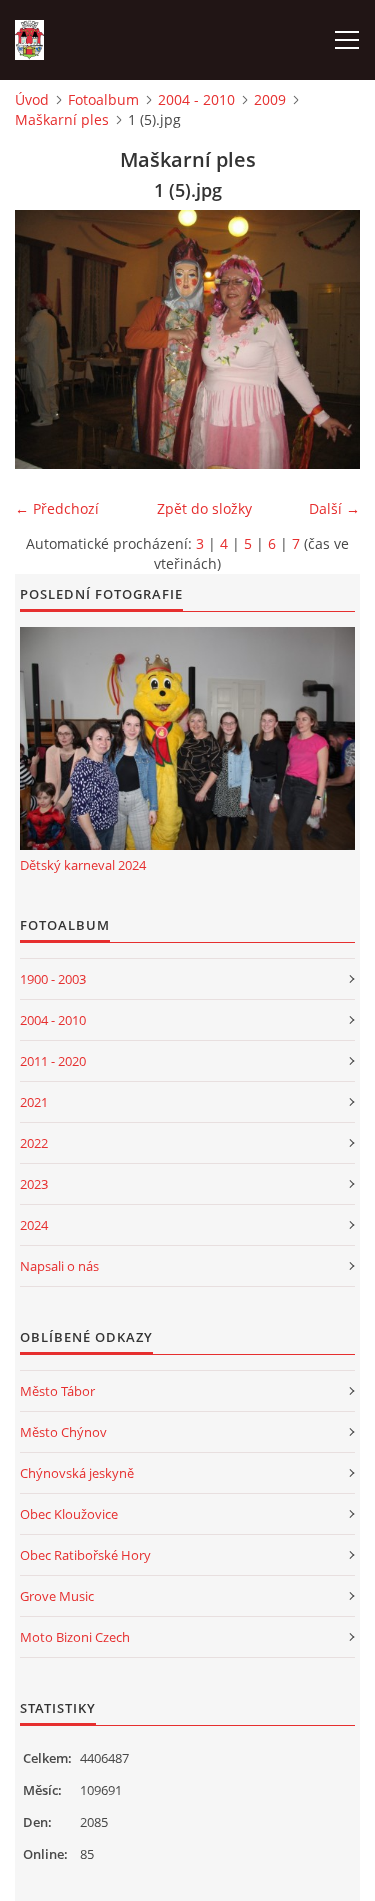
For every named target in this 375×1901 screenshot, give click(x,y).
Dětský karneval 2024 (83, 865)
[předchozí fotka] (47, 339)
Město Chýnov (63, 1432)
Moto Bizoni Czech (75, 1637)
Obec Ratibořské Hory (85, 1555)
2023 (34, 1184)
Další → (334, 508)
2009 (270, 99)
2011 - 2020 (53, 1061)
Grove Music (57, 1596)
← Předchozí (57, 508)
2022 (34, 1143)
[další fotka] (327, 339)
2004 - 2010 (196, 99)
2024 (34, 1225)
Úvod (32, 99)
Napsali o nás (59, 1266)
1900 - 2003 (53, 979)
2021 (34, 1102)
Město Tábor (57, 1391)
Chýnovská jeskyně (77, 1473)
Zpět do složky (204, 508)
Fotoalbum (103, 99)
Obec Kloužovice (69, 1514)
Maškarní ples (62, 119)
